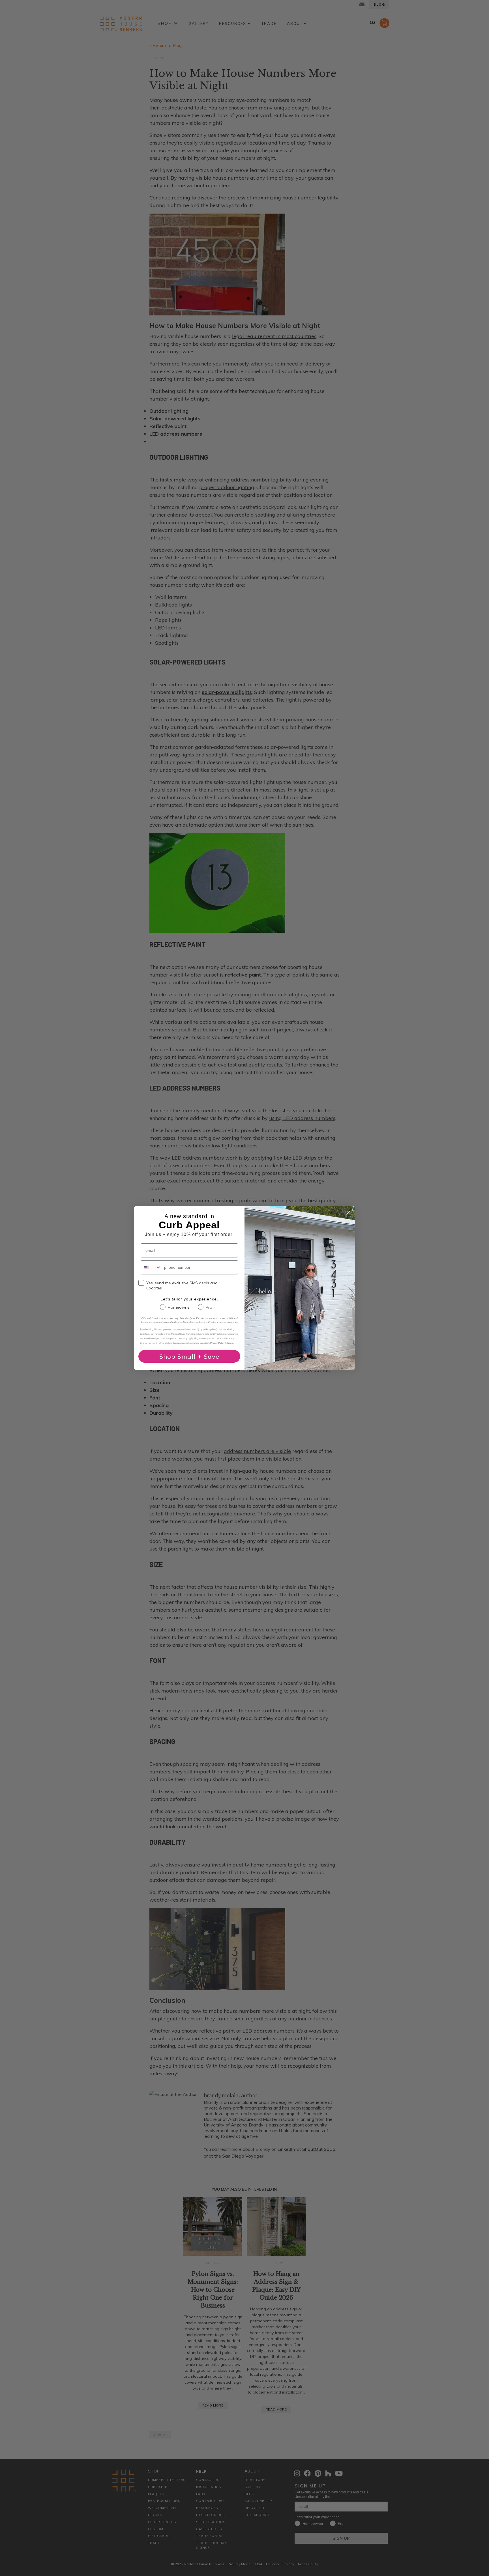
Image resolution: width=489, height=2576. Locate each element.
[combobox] (151, 1267)
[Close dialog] (348, 1213)
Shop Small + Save (189, 1356)
